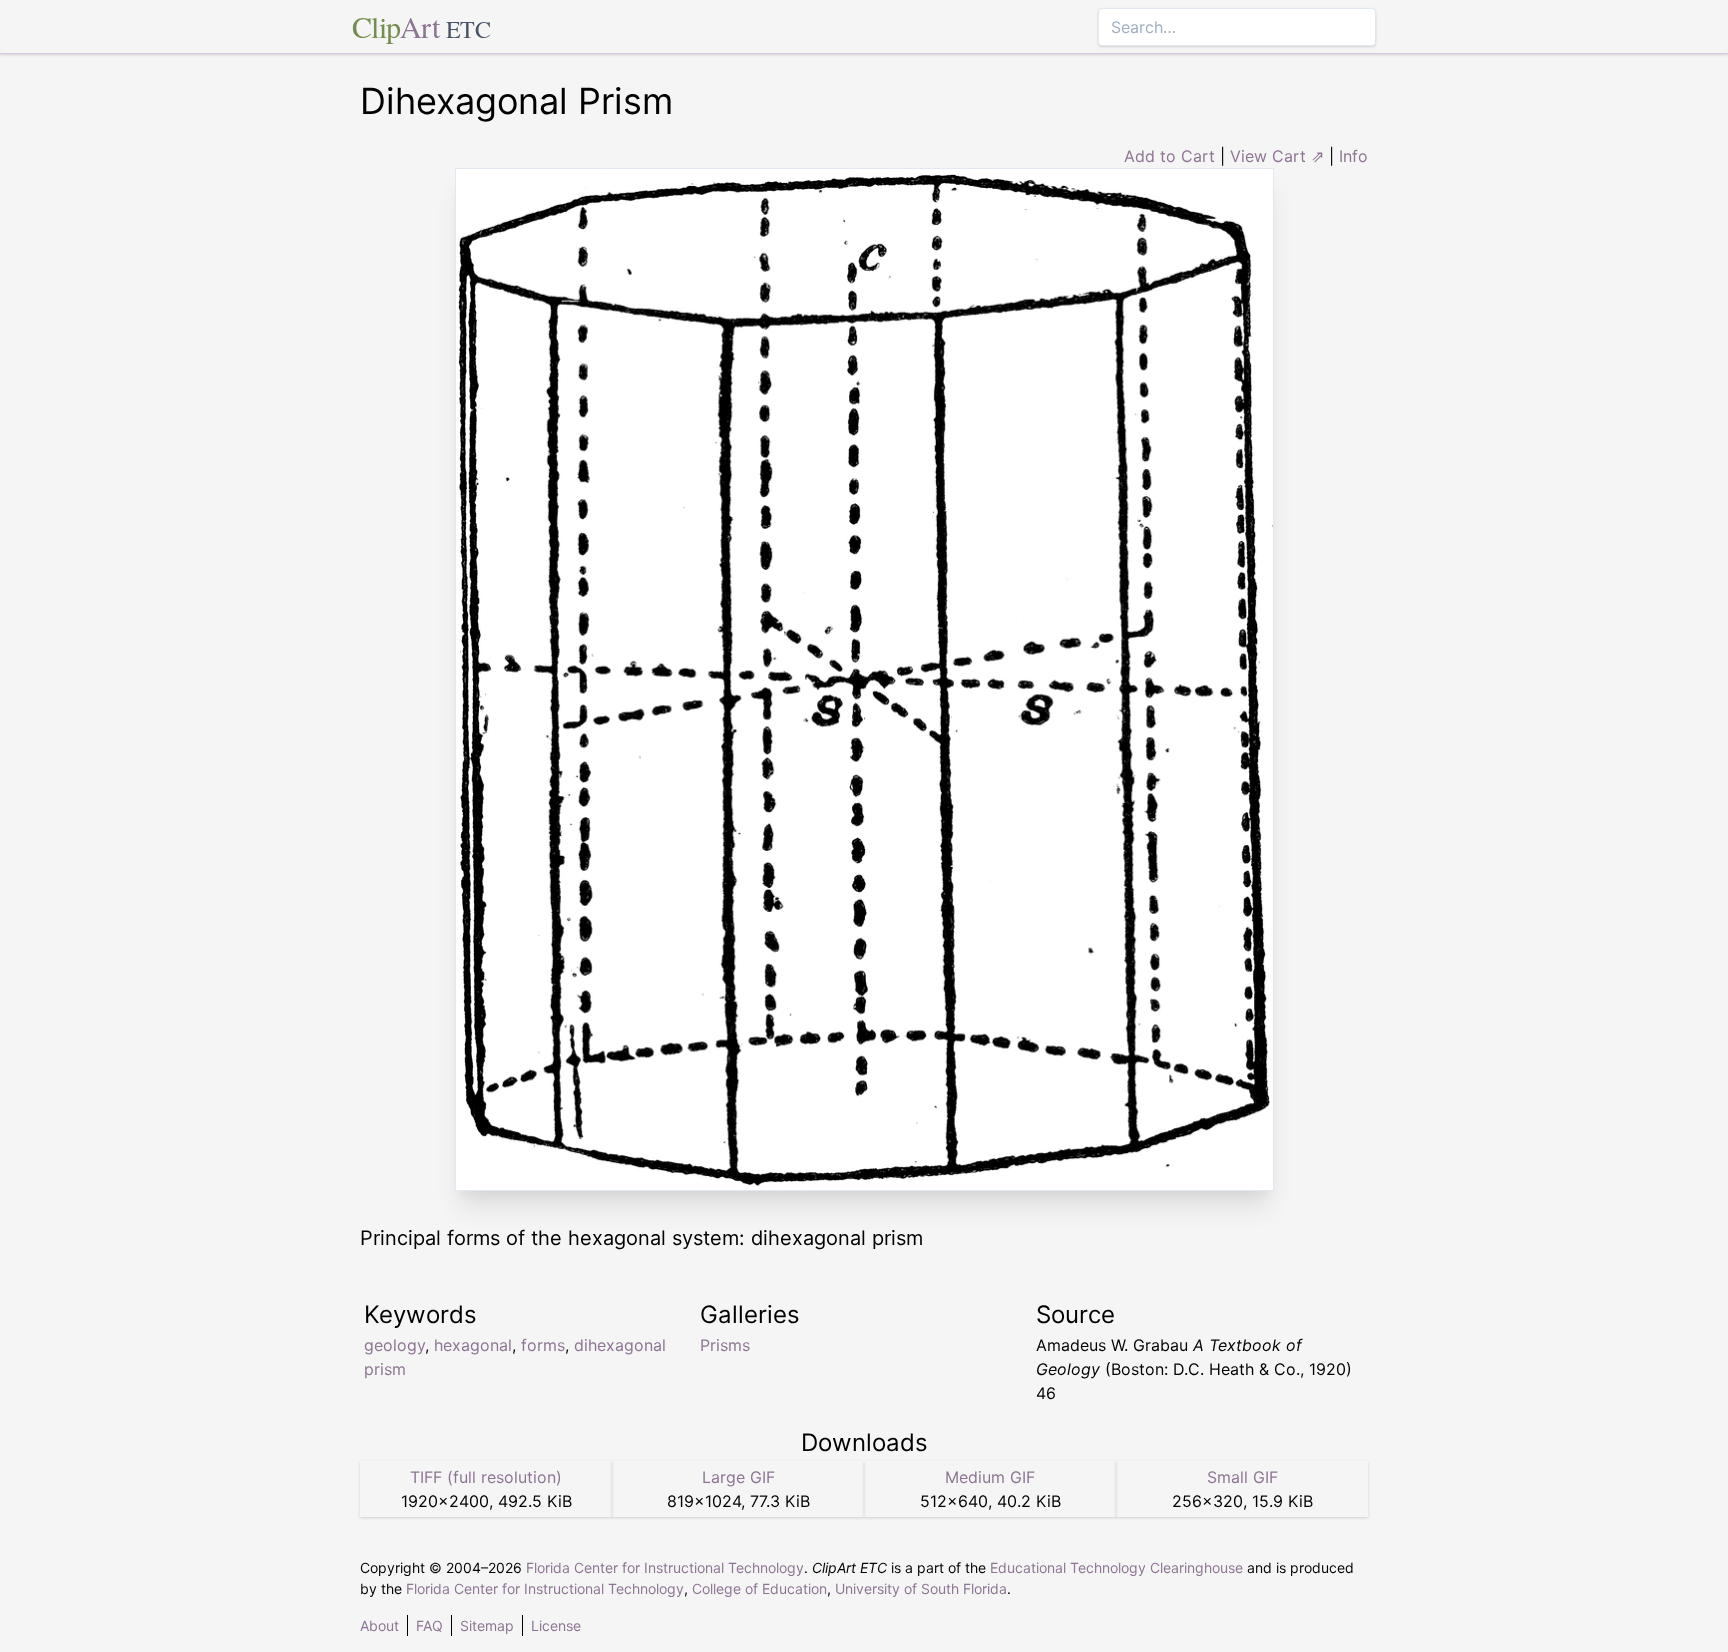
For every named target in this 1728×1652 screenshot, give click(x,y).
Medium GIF (990, 1477)
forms (543, 1345)
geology (394, 1345)
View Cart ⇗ (1277, 156)
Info (1353, 156)
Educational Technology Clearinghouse (1116, 1567)
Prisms (725, 1345)
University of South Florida (921, 1588)
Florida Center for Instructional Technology (665, 1567)
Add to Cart (1169, 156)
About (379, 1625)
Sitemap (487, 1625)
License (556, 1625)
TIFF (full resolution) (486, 1477)
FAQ (429, 1625)
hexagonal (473, 1345)
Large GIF (738, 1477)
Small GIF (1242, 1477)
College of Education (759, 1588)
